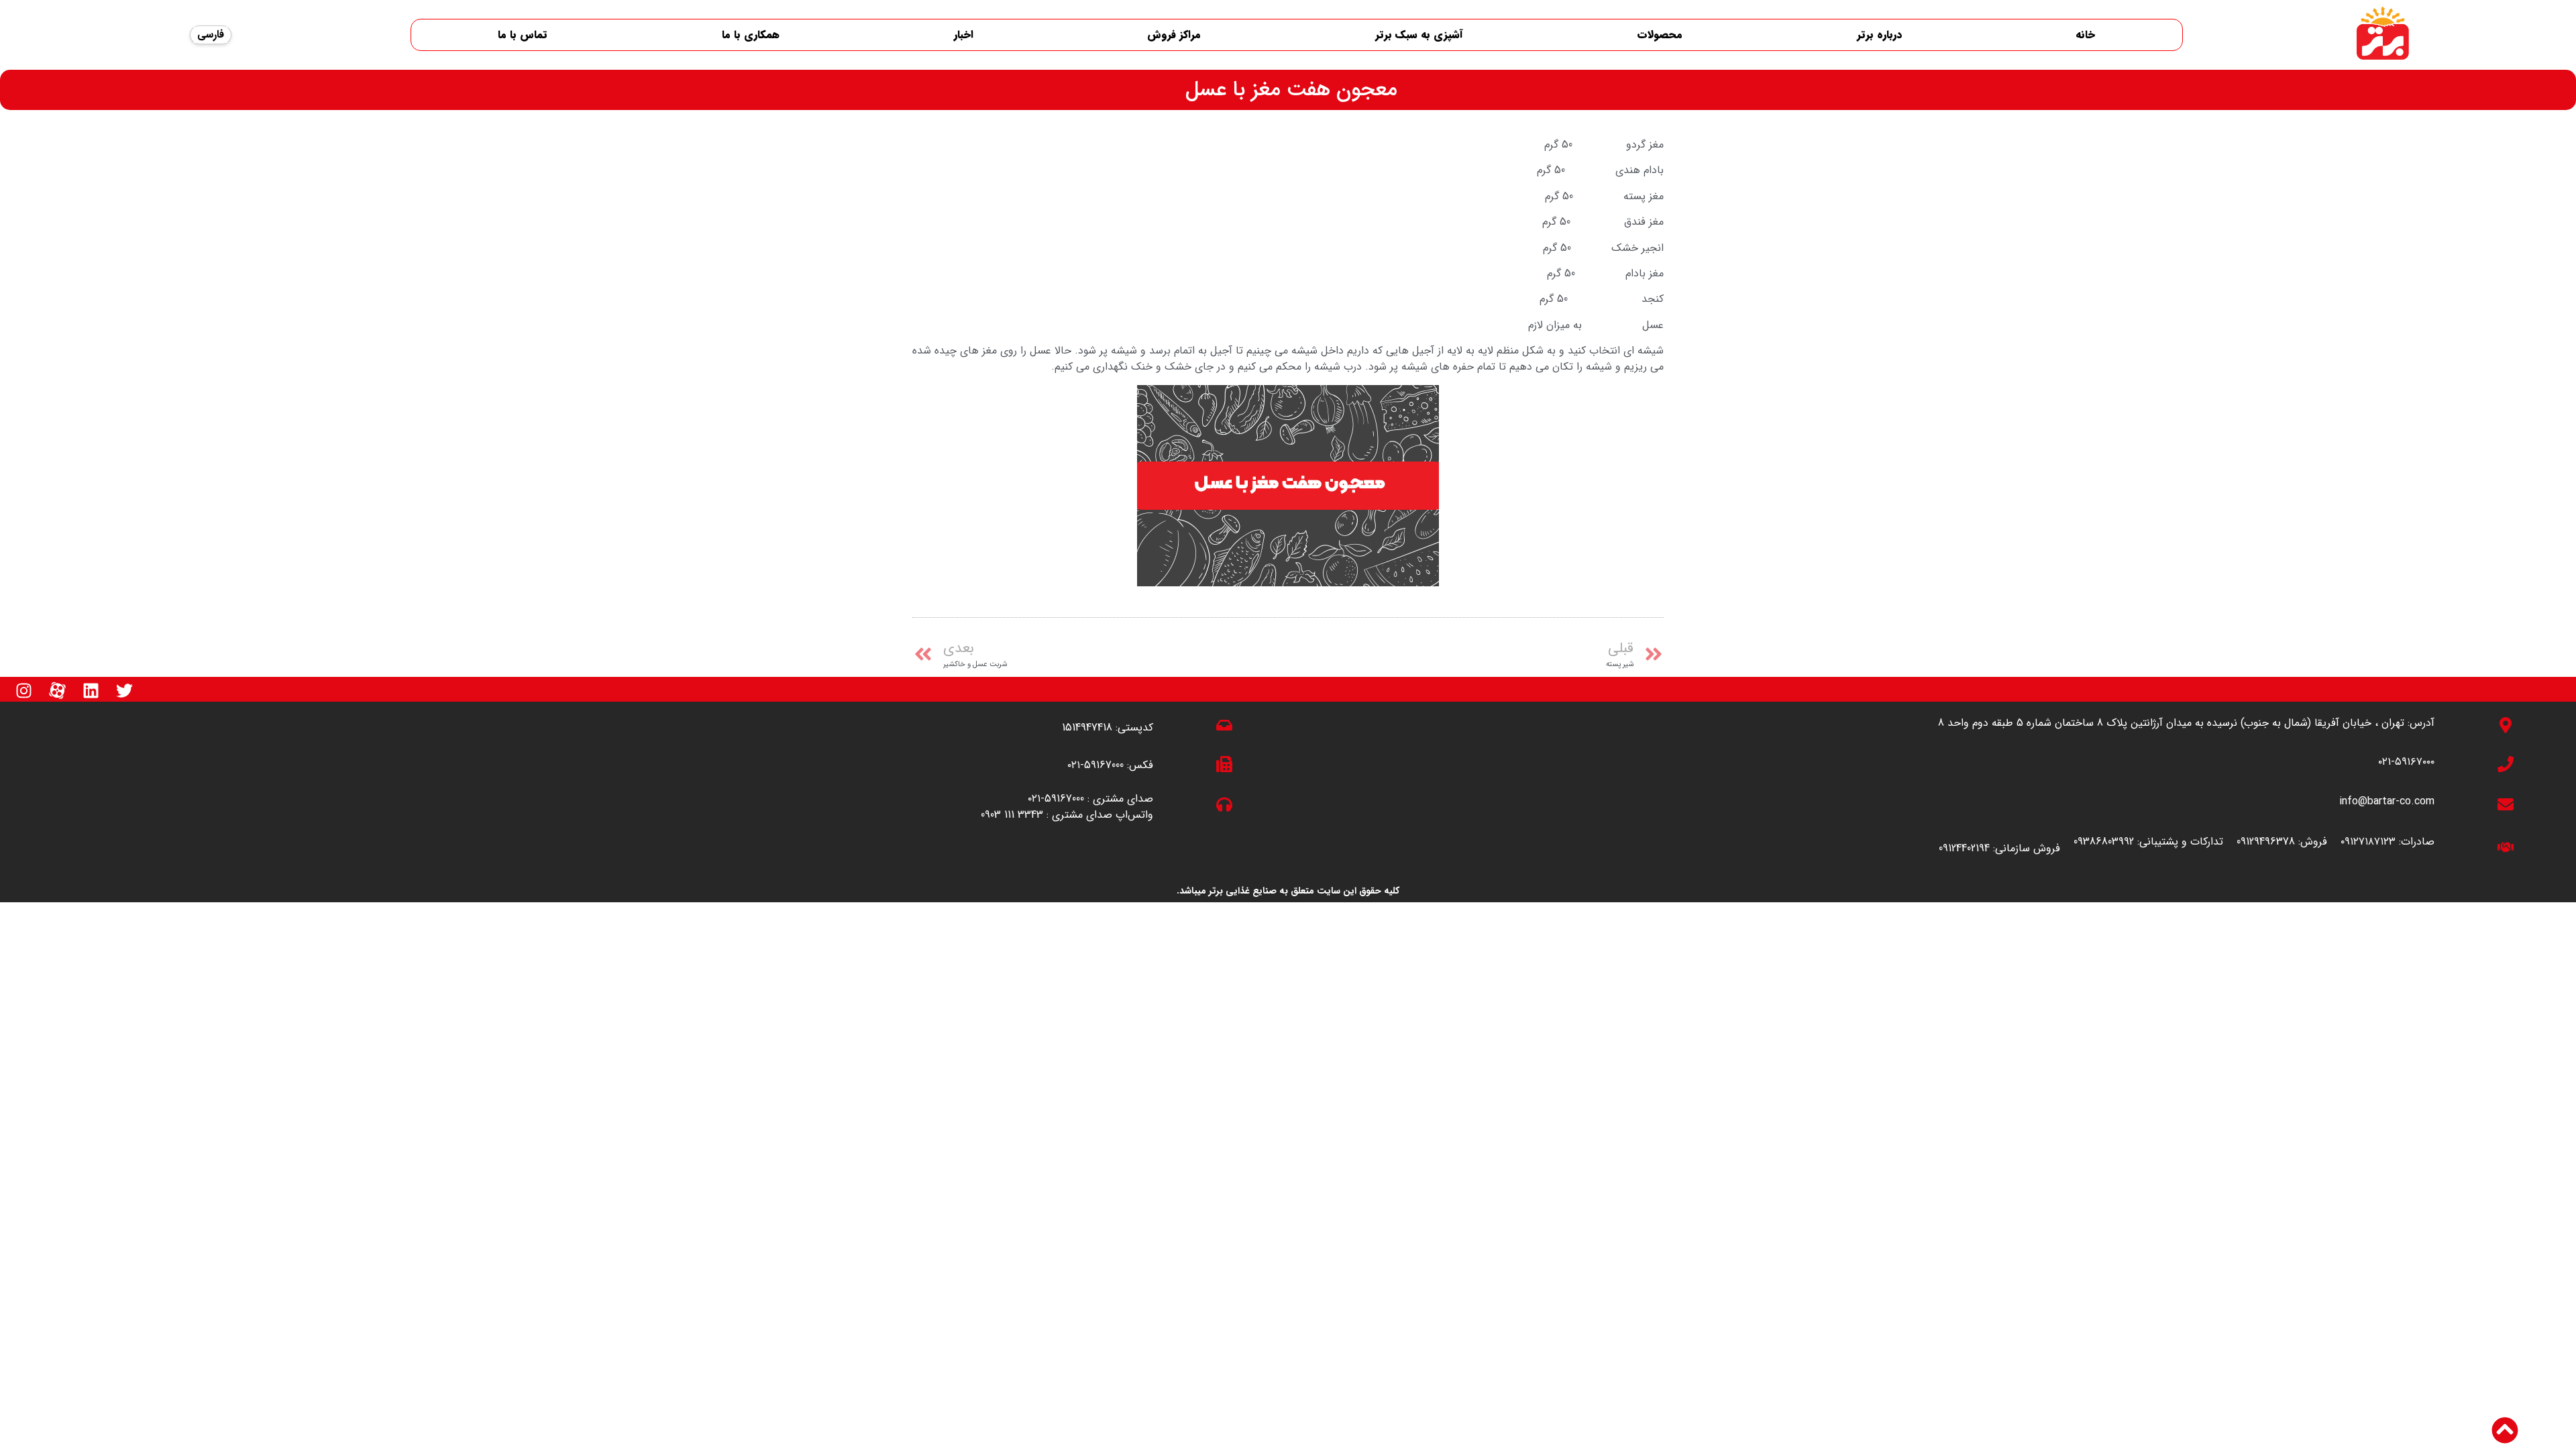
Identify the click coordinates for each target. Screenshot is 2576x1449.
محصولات (1660, 35)
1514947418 (1087, 728)
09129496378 (2266, 842)
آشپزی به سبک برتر (1419, 35)
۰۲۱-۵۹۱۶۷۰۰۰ (2406, 762)
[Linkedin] (91, 690)
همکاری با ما (751, 35)
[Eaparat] (57, 690)
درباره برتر (1879, 35)
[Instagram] (23, 690)
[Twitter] (124, 690)
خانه (2085, 35)
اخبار (964, 35)
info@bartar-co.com (2387, 801)
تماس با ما (523, 35)
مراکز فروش (1174, 35)
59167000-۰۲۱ (1095, 765)
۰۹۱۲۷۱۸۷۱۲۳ (2368, 842)
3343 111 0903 (1012, 815)
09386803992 (2104, 842)
